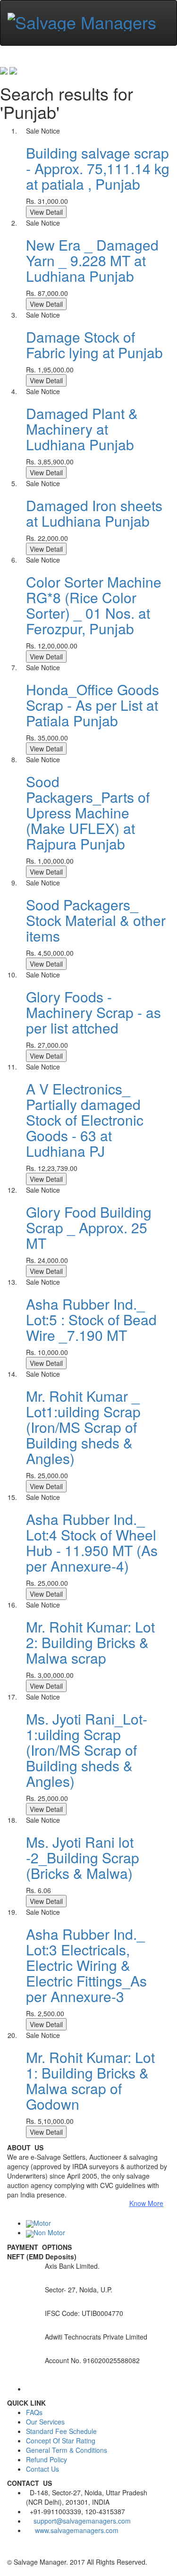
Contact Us (42, 2469)
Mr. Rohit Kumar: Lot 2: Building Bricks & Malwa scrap (90, 1642)
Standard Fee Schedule (61, 2431)
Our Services (45, 2422)
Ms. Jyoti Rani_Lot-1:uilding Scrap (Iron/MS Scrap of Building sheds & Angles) (87, 1750)
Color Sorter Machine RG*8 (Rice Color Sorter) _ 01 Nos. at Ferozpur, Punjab (94, 605)
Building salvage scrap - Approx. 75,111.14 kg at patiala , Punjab (98, 168)
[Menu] (10, 41)
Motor (42, 2223)
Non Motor (49, 2232)
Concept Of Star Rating (61, 2441)
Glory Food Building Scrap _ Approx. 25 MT (89, 1227)
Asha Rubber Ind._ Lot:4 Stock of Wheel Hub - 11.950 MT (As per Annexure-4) (92, 1542)
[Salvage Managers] (82, 19)
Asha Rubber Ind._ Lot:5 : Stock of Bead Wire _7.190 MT (91, 1319)
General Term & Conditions (67, 2450)
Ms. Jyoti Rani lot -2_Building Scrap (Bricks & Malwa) (83, 1857)
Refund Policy (46, 2459)
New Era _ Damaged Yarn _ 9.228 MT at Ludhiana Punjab (92, 260)
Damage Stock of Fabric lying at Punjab (94, 345)
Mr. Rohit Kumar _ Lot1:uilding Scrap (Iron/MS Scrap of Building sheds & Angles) (83, 1427)
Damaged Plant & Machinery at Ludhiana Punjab (82, 429)
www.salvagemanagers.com (77, 2530)
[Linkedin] (24, 2552)
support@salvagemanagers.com (82, 2521)
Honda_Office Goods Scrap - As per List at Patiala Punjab (93, 705)
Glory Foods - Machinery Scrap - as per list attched (93, 1012)
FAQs (34, 2412)
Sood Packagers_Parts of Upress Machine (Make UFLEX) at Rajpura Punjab (88, 812)
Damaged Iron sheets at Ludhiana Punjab (94, 513)
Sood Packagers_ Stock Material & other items (96, 920)
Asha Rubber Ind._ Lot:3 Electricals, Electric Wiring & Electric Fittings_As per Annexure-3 (86, 1965)
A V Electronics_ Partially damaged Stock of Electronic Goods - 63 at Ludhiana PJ (85, 1120)
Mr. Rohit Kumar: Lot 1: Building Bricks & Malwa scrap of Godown (90, 2080)
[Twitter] (17, 2552)
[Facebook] (10, 2552)
